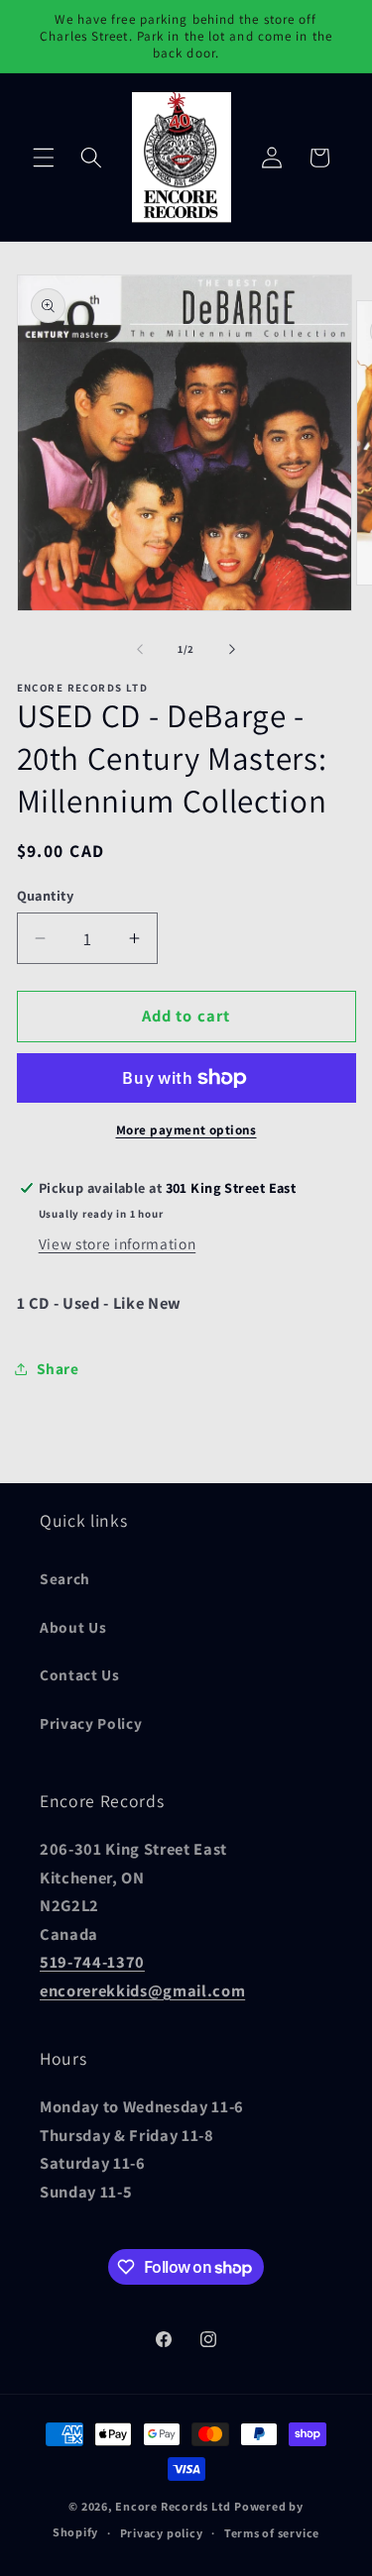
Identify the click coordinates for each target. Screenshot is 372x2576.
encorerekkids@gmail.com (142, 1990)
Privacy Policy (91, 1723)
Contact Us (80, 1674)
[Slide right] (232, 649)
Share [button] (58, 1368)
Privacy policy (162, 2533)
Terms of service (272, 2533)
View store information (118, 1243)
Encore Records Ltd (173, 2506)
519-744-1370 (92, 1962)
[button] (44, 158)
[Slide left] (140, 649)
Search (65, 1578)
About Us (73, 1627)
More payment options (186, 1130)
